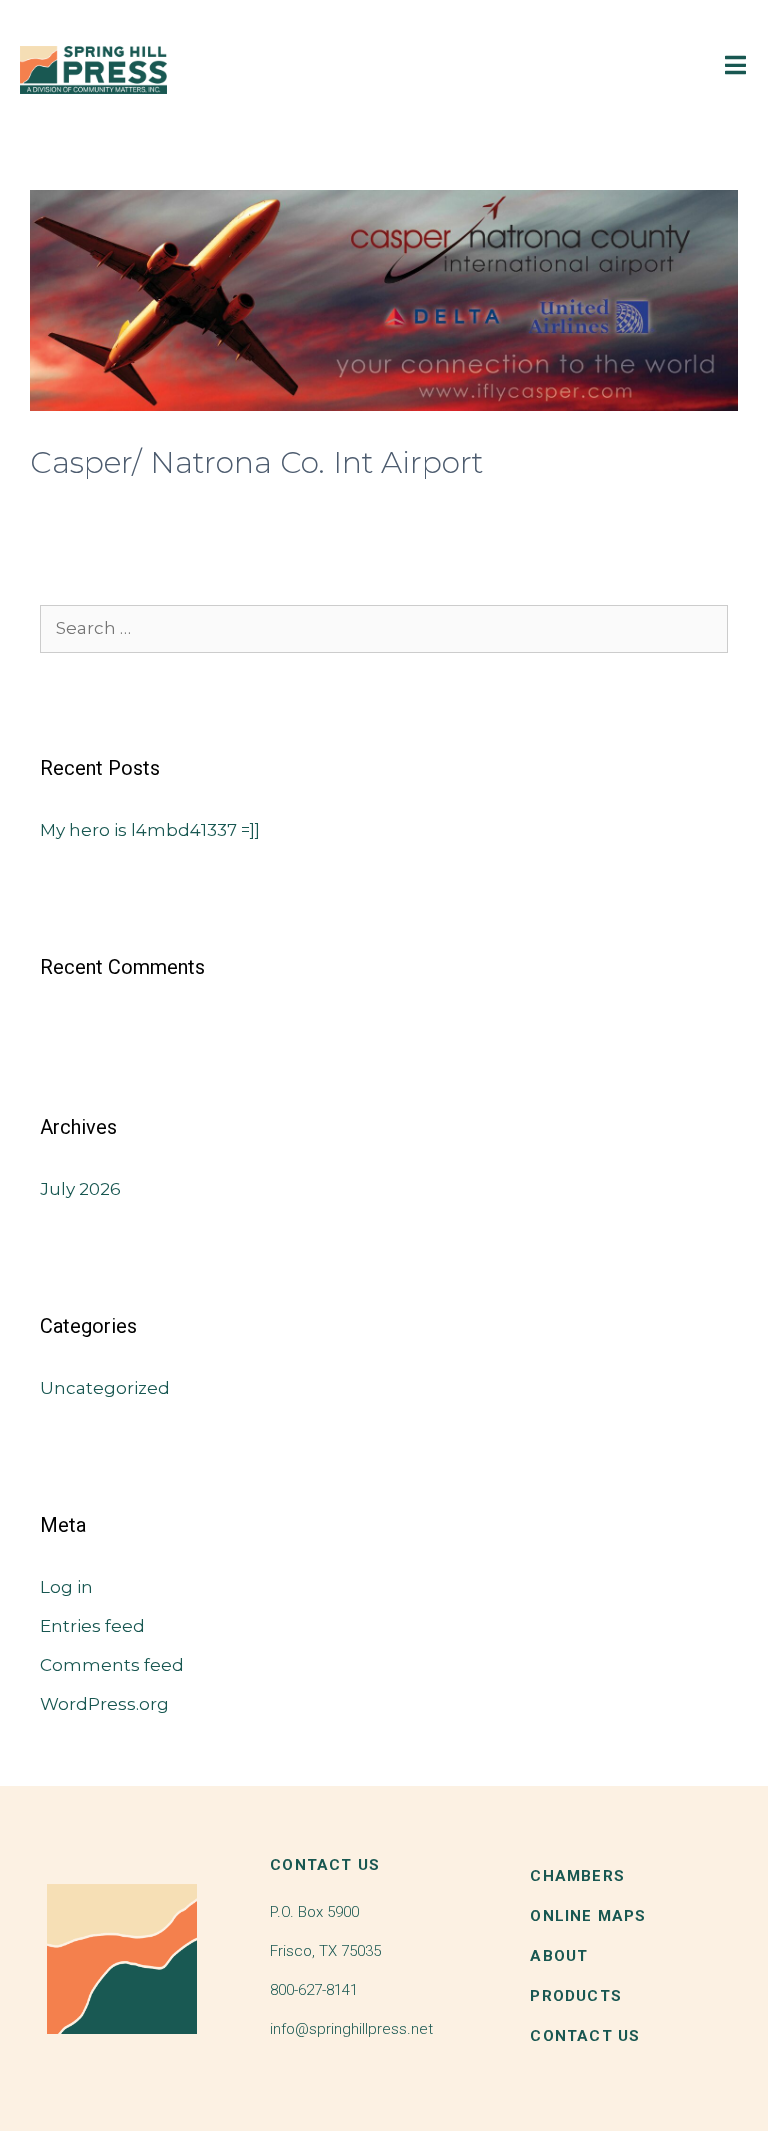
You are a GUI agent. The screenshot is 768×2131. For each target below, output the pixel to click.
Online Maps (588, 1916)
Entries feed (92, 1626)
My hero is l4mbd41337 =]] (150, 830)
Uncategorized (105, 1388)
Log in (66, 1587)
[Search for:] (384, 628)
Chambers (577, 1876)
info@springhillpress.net (351, 2029)
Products (576, 1996)
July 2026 (80, 1189)
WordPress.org (104, 1704)
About (559, 1956)
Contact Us (585, 2036)
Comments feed (112, 1665)
